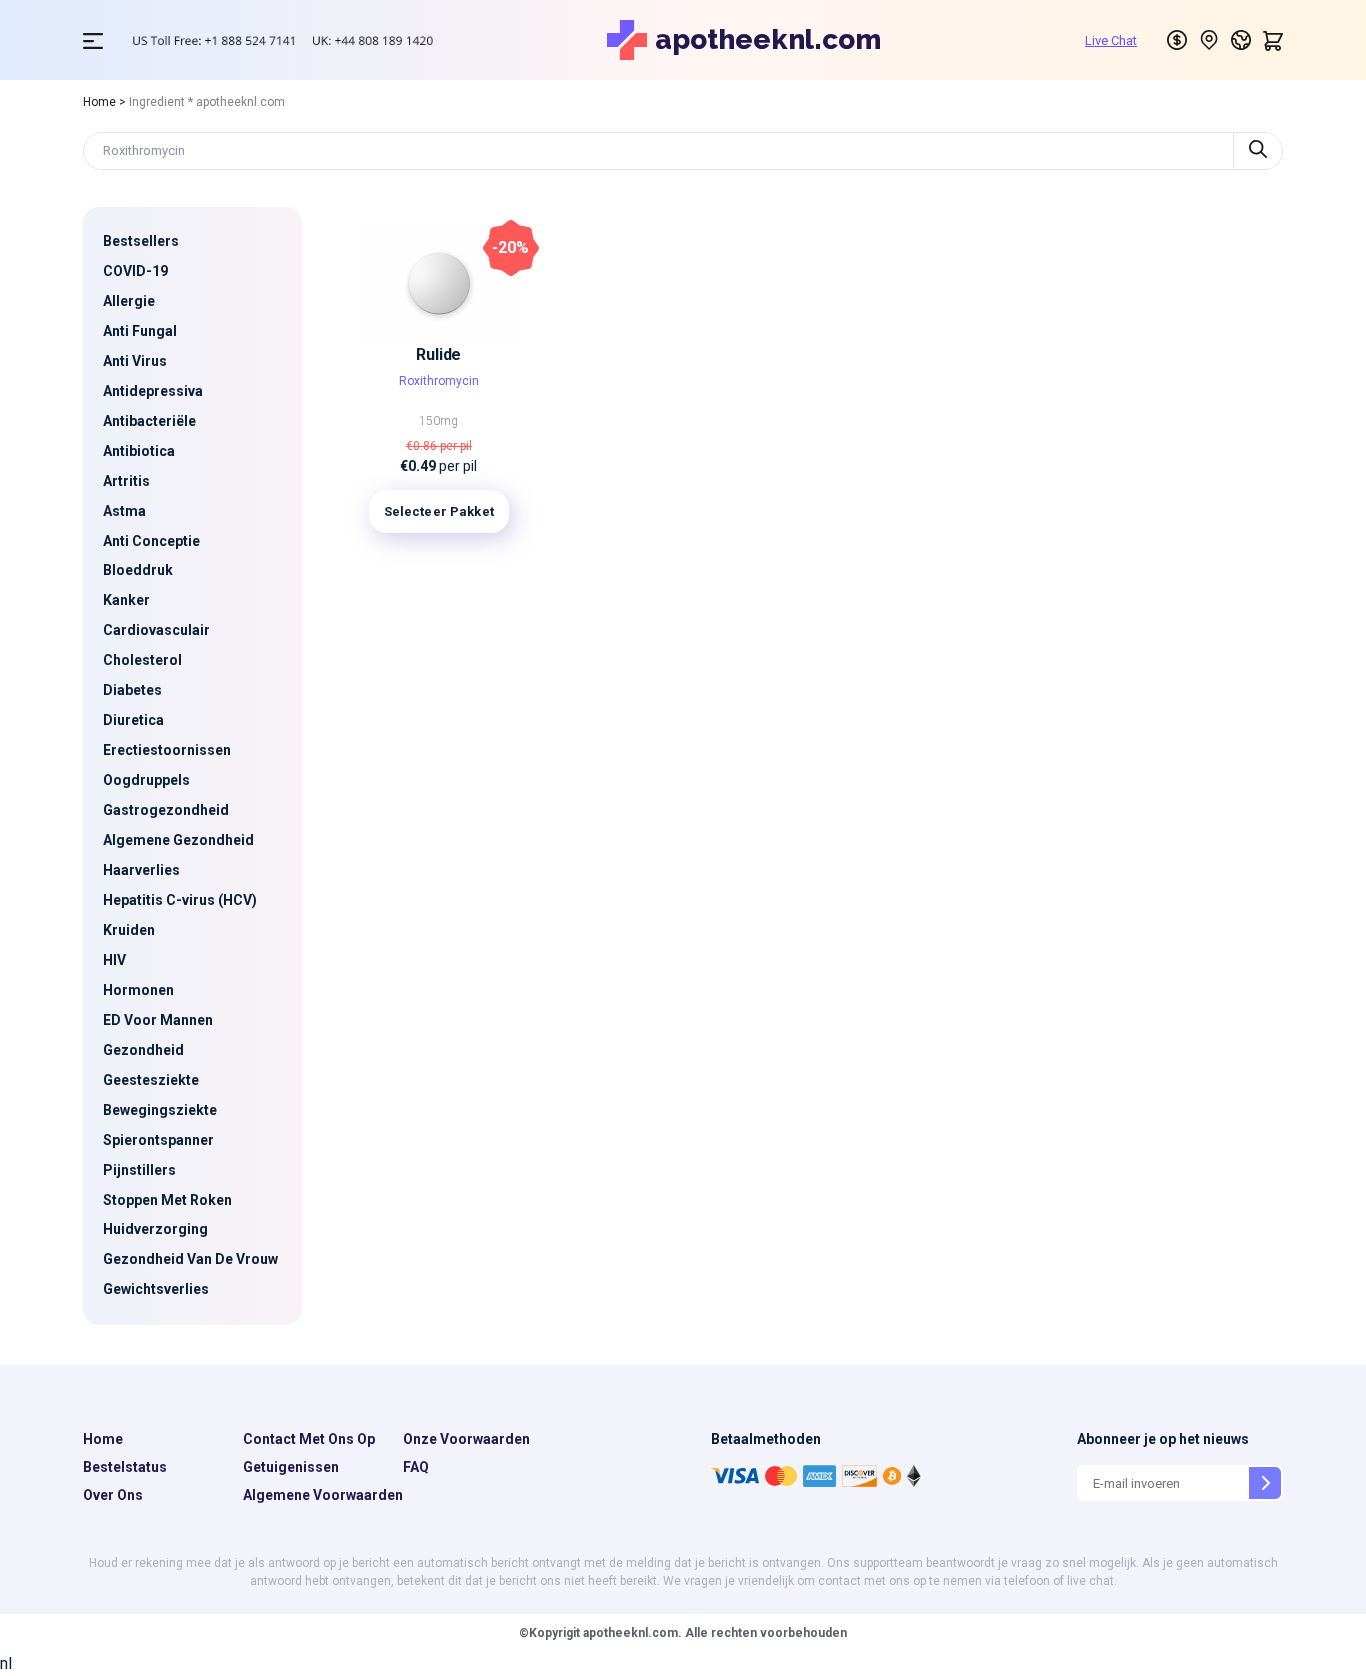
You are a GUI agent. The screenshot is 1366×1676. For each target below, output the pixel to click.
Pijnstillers (139, 1170)
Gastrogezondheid (166, 810)
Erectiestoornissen (167, 750)
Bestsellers (141, 241)
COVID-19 (135, 271)
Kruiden (129, 930)
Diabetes (132, 690)
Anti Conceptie (151, 541)
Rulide (438, 354)
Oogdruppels (146, 780)
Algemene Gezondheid (178, 840)
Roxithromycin (439, 381)
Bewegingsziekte (160, 1110)
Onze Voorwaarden (466, 1439)
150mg (438, 421)
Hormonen (138, 990)
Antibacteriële (149, 421)
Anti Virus (135, 361)
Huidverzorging (155, 1229)
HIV (114, 960)
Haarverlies (141, 870)
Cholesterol (142, 660)
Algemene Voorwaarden (323, 1495)
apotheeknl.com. (631, 1633)
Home (99, 102)
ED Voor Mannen (158, 1020)
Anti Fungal (140, 331)
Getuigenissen (291, 1467)
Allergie (129, 301)
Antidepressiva (153, 391)
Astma (124, 511)
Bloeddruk (138, 570)
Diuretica (133, 720)
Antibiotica (139, 451)
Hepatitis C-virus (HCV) (180, 900)
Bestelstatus (125, 1467)
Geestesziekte (151, 1080)
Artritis (126, 481)
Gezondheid (143, 1050)
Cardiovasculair (156, 630)
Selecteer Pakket (439, 511)
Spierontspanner (158, 1140)
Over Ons (113, 1495)
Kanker (126, 600)
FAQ (416, 1467)
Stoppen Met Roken (167, 1200)
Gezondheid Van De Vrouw (190, 1259)
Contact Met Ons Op (309, 1439)
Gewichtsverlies (156, 1289)
